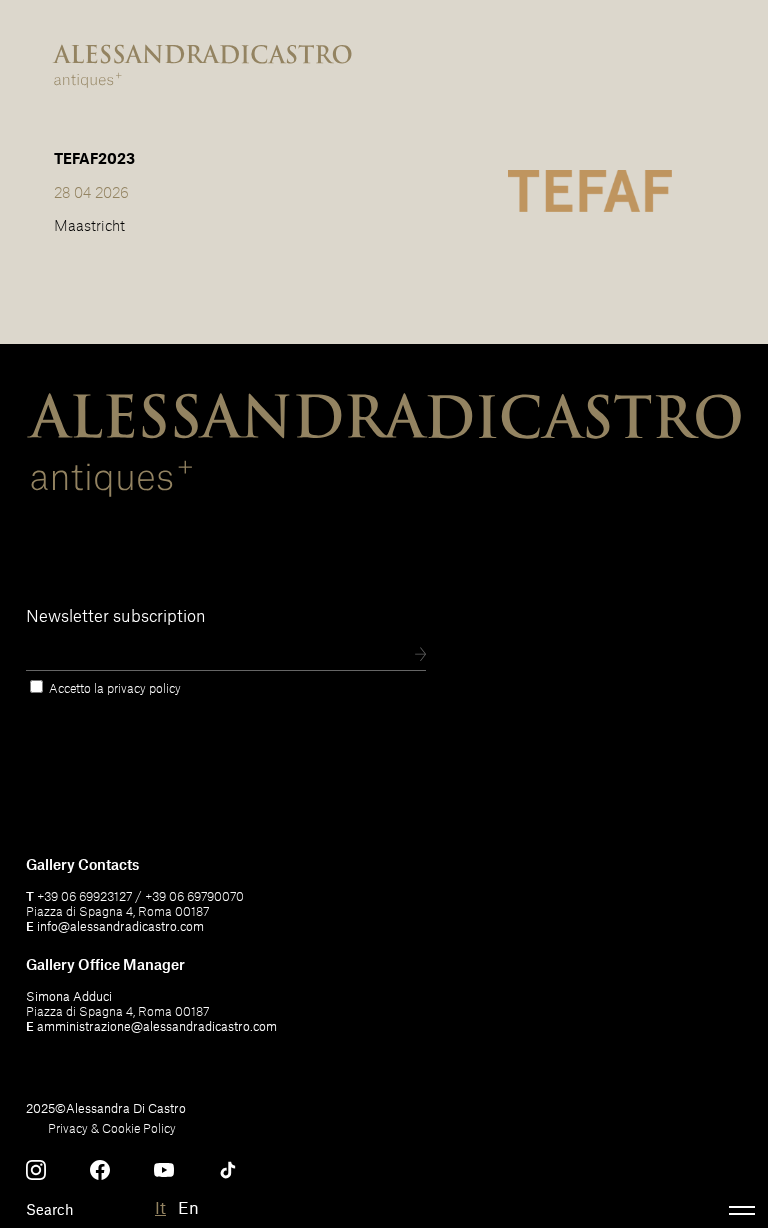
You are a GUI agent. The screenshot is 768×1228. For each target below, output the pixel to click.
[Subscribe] (420, 655)
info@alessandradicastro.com (120, 926)
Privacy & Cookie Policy (112, 1128)
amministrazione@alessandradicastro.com (157, 1026)
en (188, 1207)
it (160, 1207)
